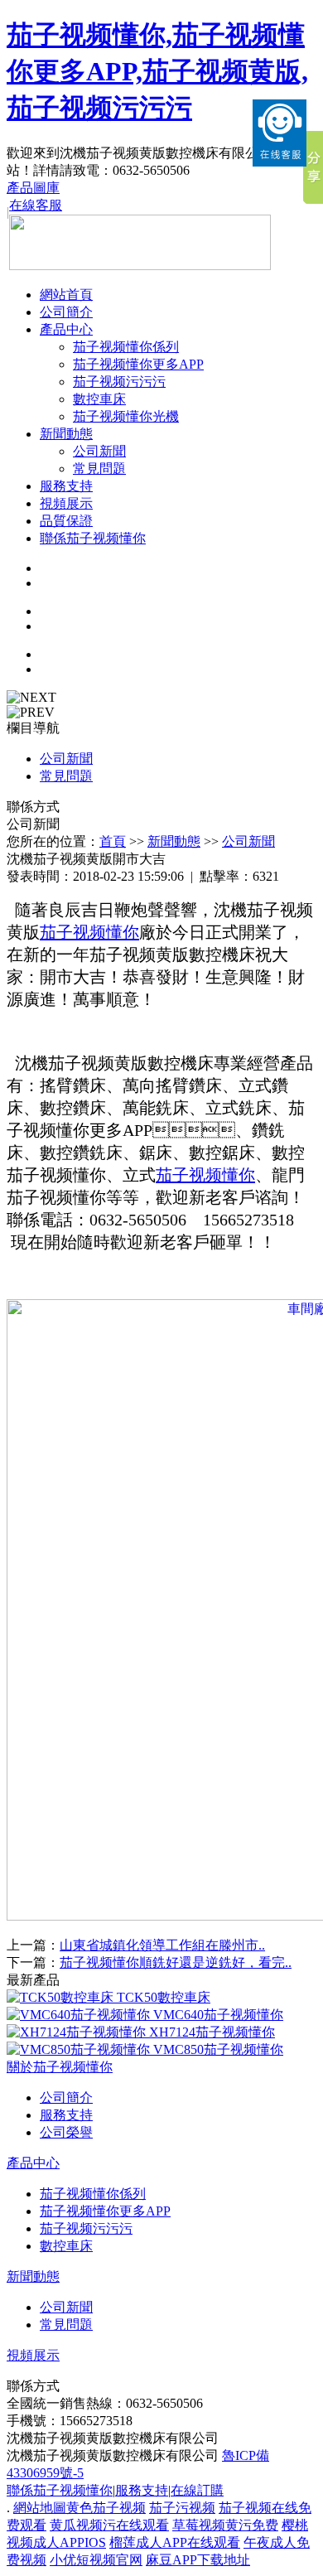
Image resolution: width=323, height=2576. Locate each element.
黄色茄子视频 (106, 2508)
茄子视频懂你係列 (126, 347)
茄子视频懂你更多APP (138, 364)
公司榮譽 (66, 2132)
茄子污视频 (182, 2508)
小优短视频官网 (96, 2560)
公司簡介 (66, 312)
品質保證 (66, 521)
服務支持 (66, 486)
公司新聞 (99, 451)
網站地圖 (40, 2508)
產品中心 (66, 329)
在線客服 (36, 205)
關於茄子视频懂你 (60, 2067)
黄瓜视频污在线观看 (109, 2525)
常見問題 (99, 469)
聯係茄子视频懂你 (93, 538)
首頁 (113, 841)
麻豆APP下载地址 (198, 2560)
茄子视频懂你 (89, 932)
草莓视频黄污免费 (225, 2525)
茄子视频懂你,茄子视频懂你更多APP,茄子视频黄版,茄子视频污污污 (157, 71)
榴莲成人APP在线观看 (175, 2542)
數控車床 (99, 399)
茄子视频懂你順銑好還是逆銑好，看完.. (176, 1962)
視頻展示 (66, 503)
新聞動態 (66, 434)
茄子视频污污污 (119, 382)
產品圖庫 (33, 188)
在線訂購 (197, 2490)
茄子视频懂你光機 (126, 416)
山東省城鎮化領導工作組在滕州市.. (162, 1945)
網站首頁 (66, 295)
